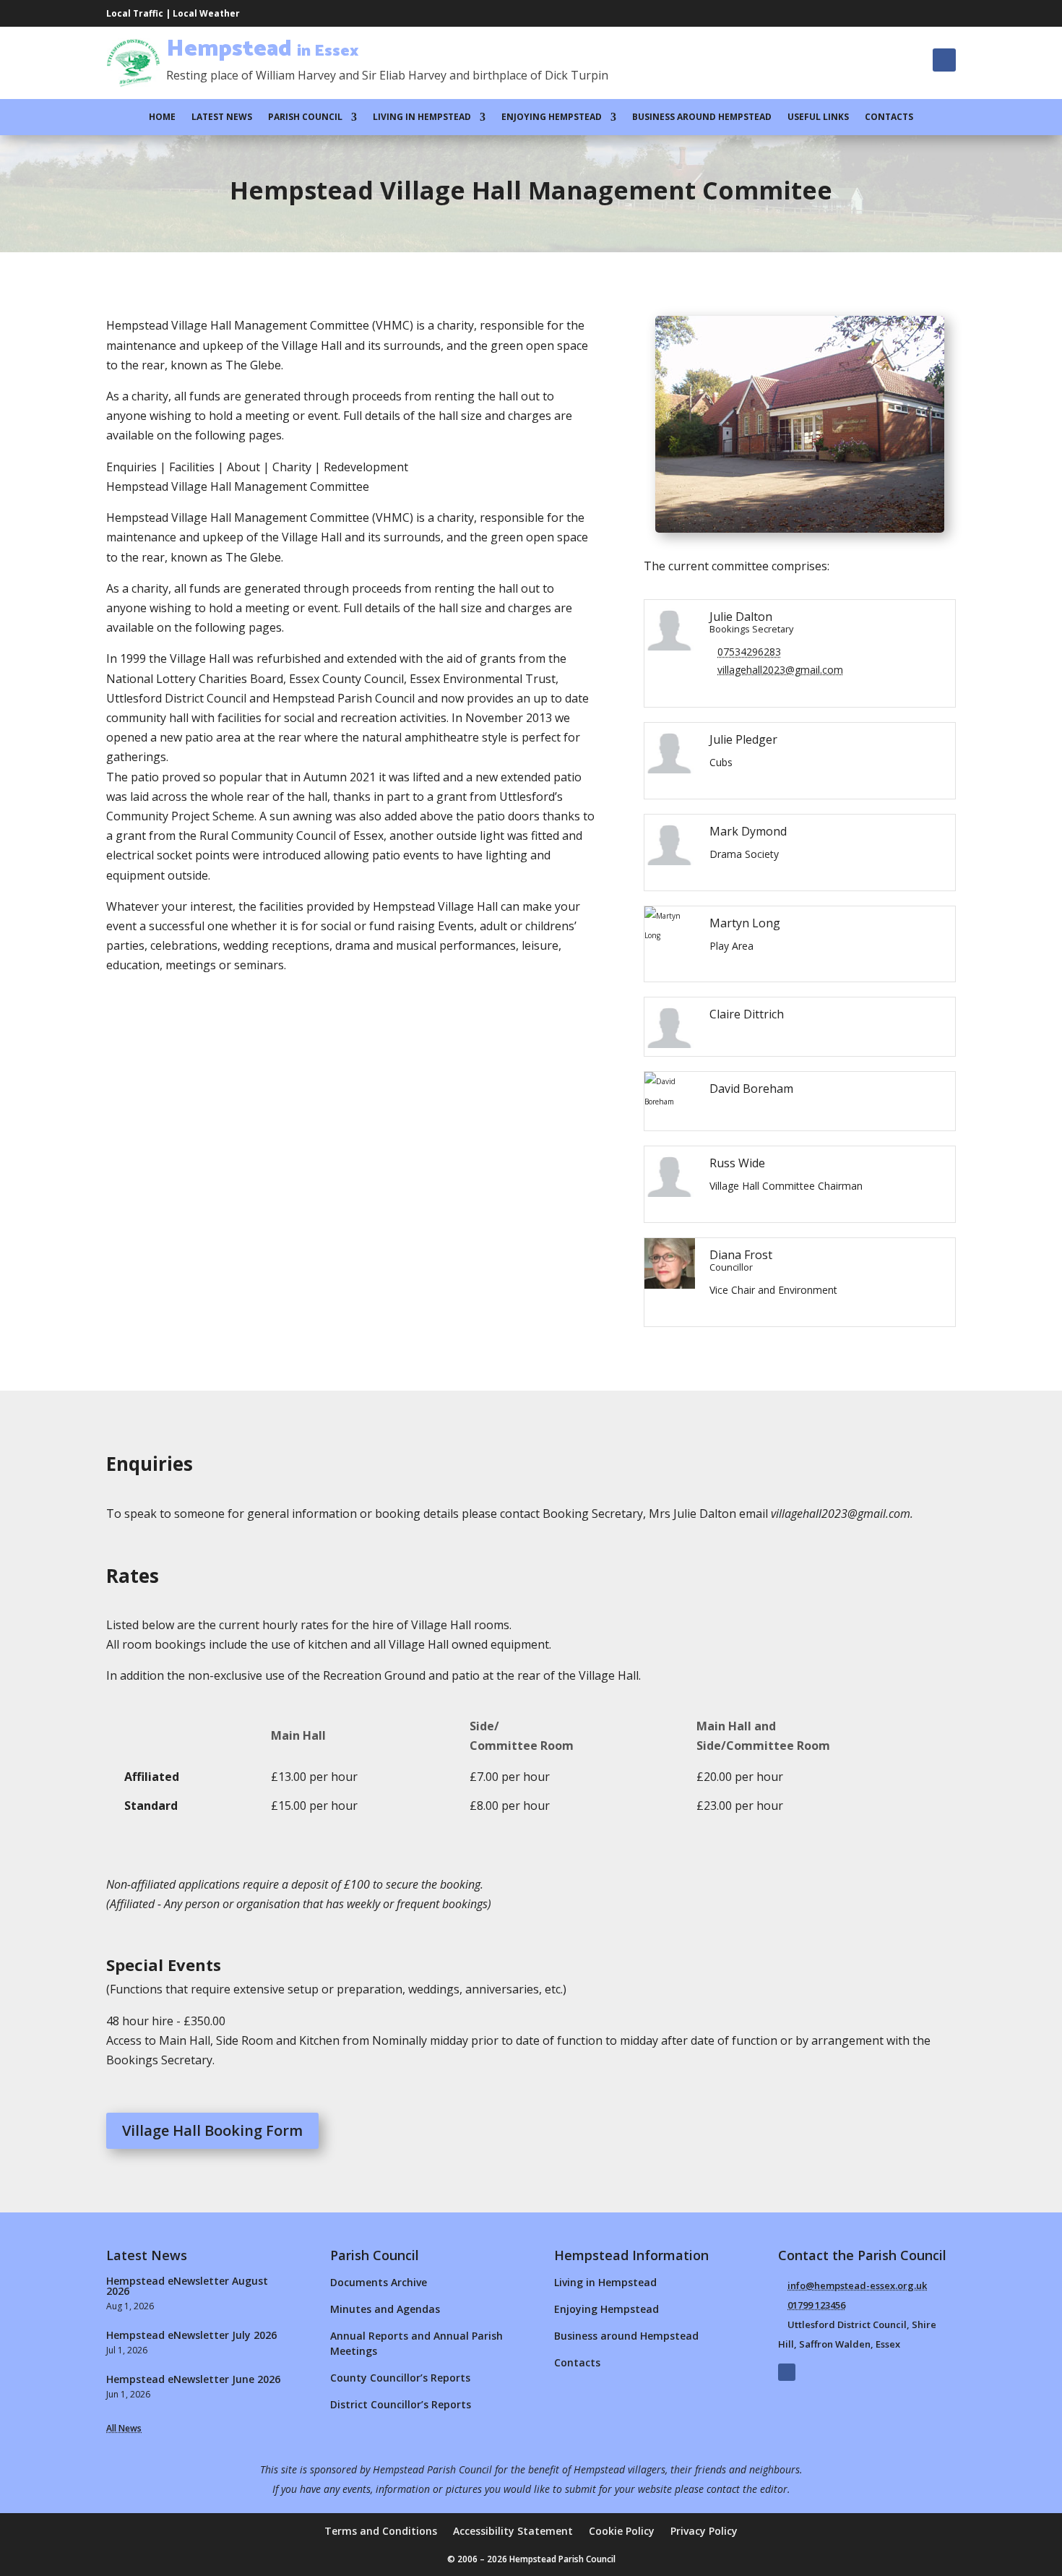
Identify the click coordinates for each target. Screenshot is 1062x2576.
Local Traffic (135, 13)
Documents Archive (379, 2282)
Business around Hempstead (702, 117)
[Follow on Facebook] (944, 60)
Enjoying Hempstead (552, 117)
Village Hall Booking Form (212, 2130)
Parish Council (305, 117)
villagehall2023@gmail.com (780, 670)
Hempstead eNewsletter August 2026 (187, 2286)
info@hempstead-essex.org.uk (857, 2285)
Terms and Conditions (381, 2532)
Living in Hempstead (422, 117)
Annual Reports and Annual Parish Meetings (416, 2343)
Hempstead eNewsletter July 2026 (191, 2335)
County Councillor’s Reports (400, 2378)
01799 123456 (816, 2305)
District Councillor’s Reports (401, 2404)
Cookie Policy (622, 2532)
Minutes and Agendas (385, 2309)
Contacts (889, 117)
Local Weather (206, 13)
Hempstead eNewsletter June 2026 (193, 2379)
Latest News (222, 117)
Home (162, 117)
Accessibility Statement (513, 2532)
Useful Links (818, 117)
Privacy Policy (704, 2532)
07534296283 (749, 652)
